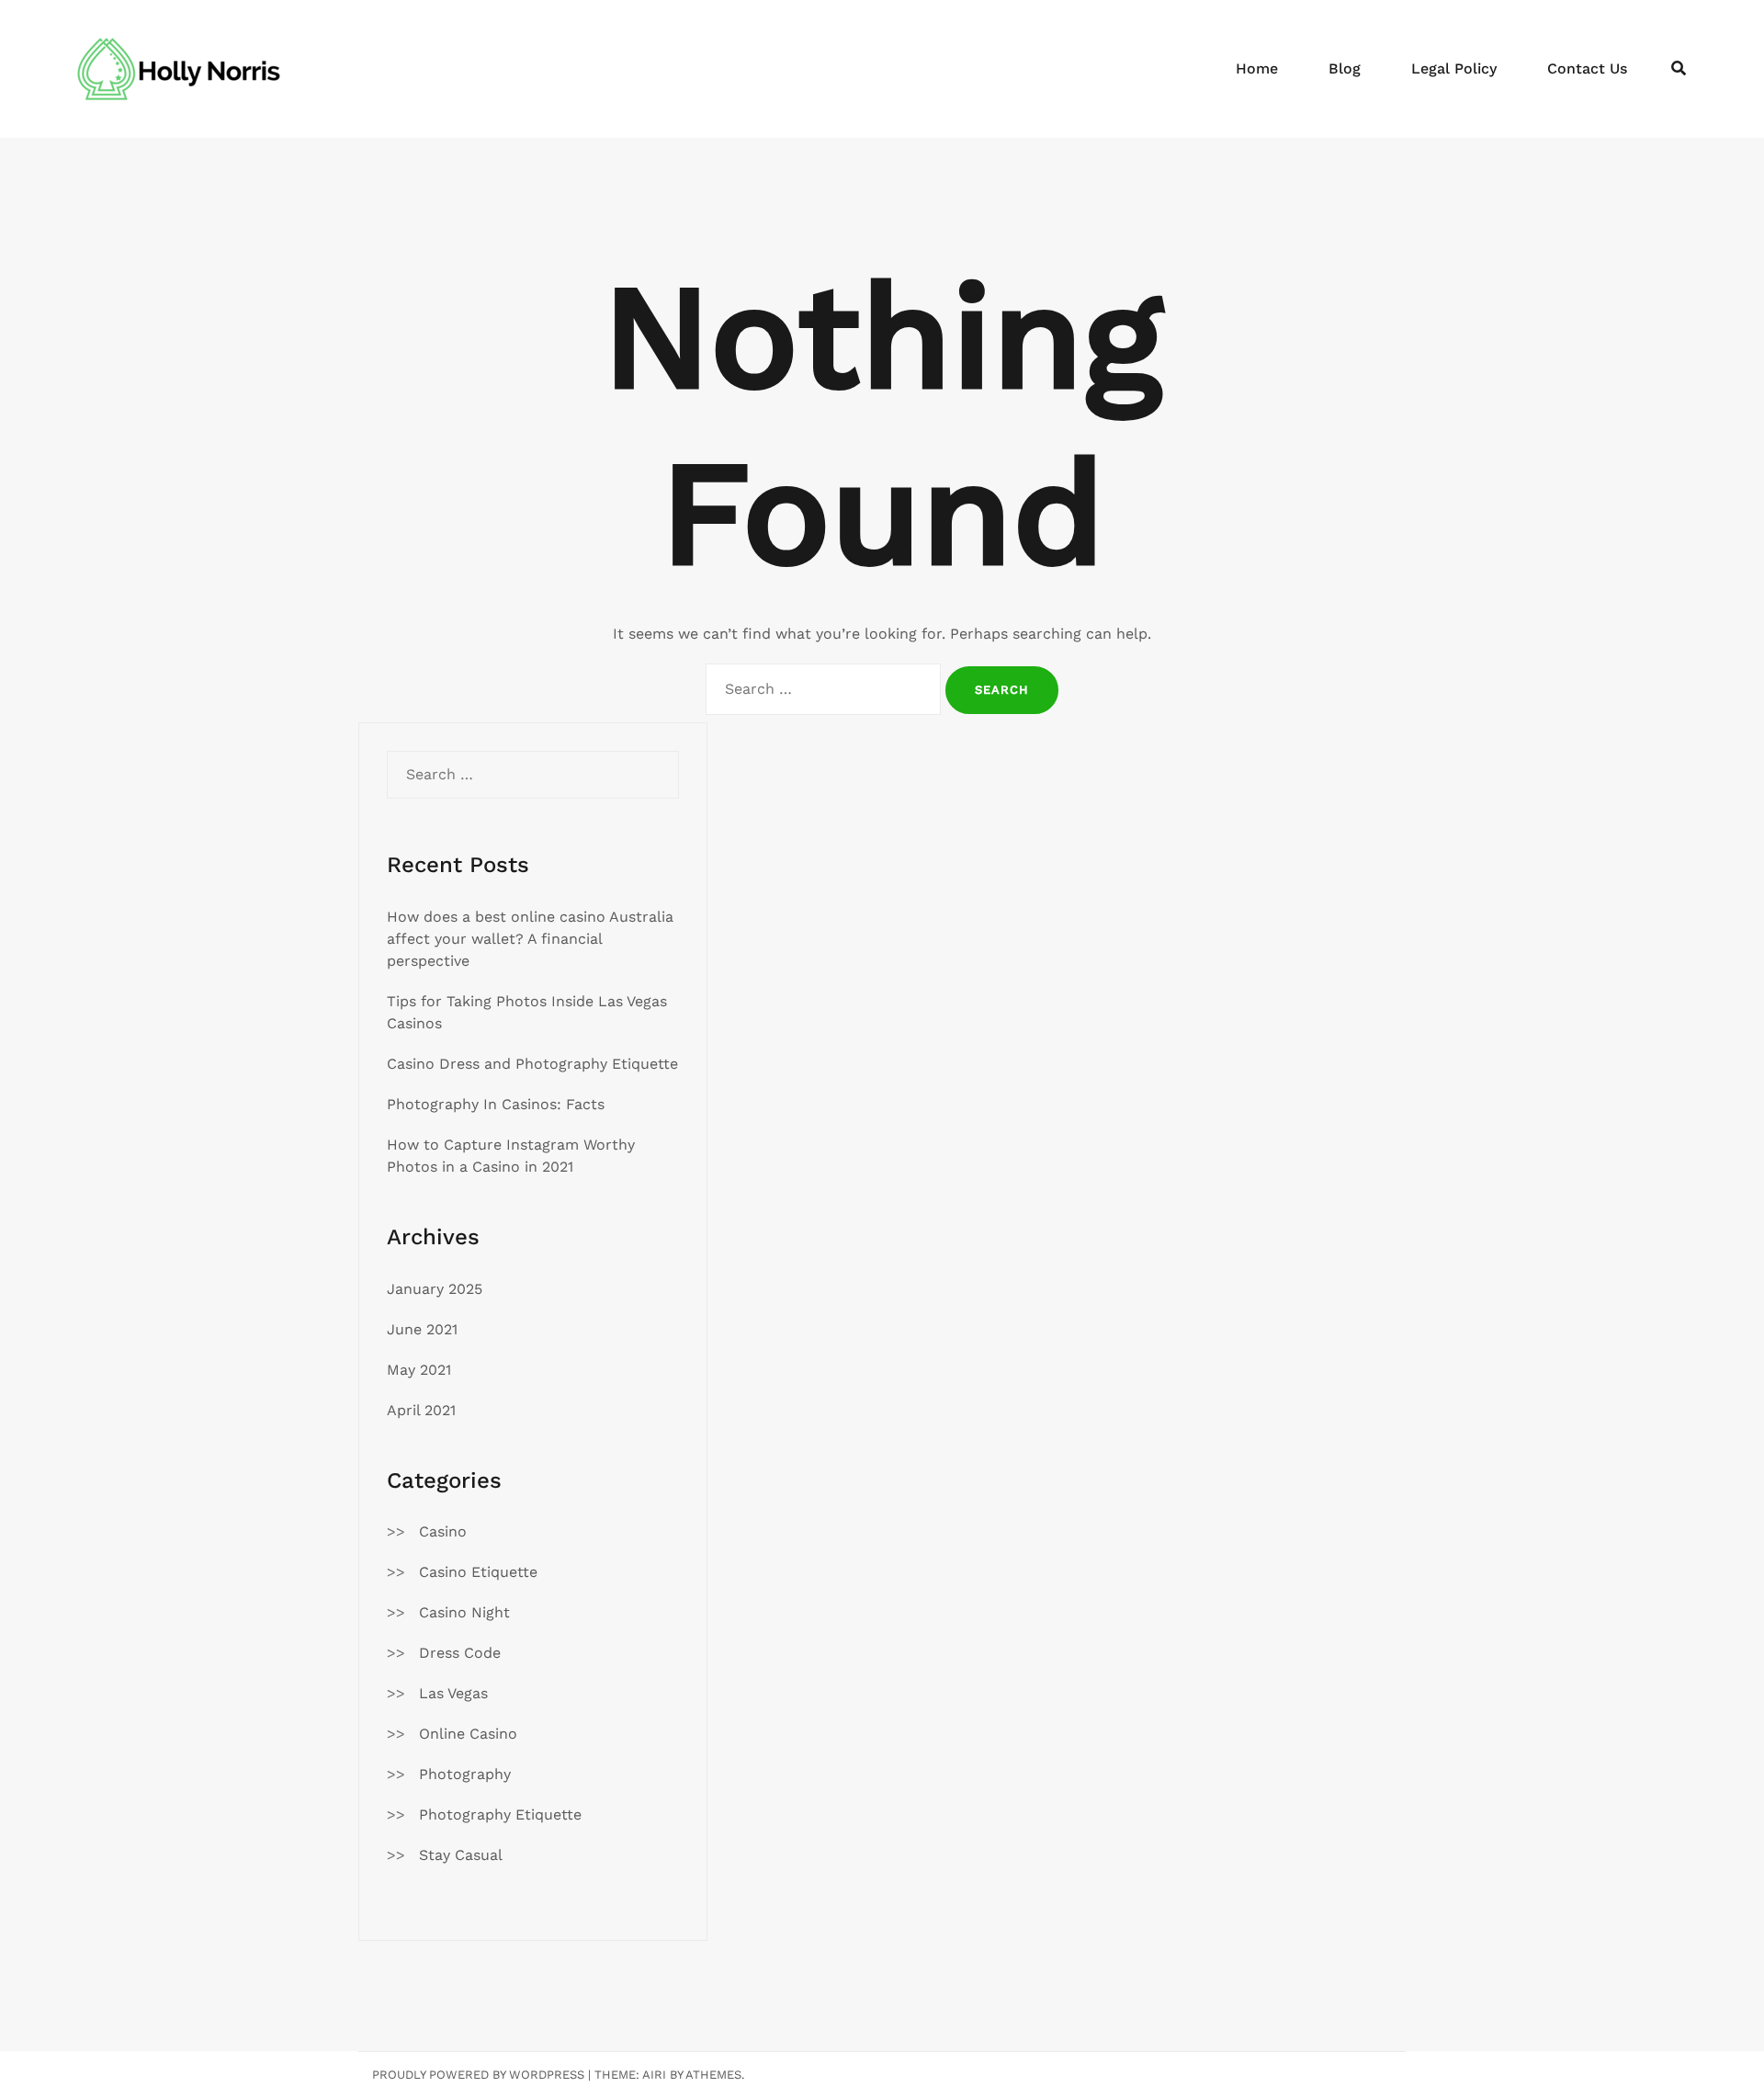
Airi (654, 2075)
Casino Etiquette (478, 1572)
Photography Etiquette (500, 1814)
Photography (465, 1774)
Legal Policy (1454, 68)
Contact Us (1587, 68)
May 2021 (419, 1370)
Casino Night (464, 1612)
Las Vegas (453, 1693)
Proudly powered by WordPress (478, 2075)
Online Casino (468, 1734)
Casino (443, 1531)
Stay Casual (461, 1855)
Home (1257, 68)
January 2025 (435, 1289)
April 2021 (421, 1410)
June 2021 (422, 1329)
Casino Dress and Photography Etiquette (532, 1064)
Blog (1345, 68)
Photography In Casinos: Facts (496, 1104)
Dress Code (460, 1653)
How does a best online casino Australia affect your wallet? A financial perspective (530, 939)
